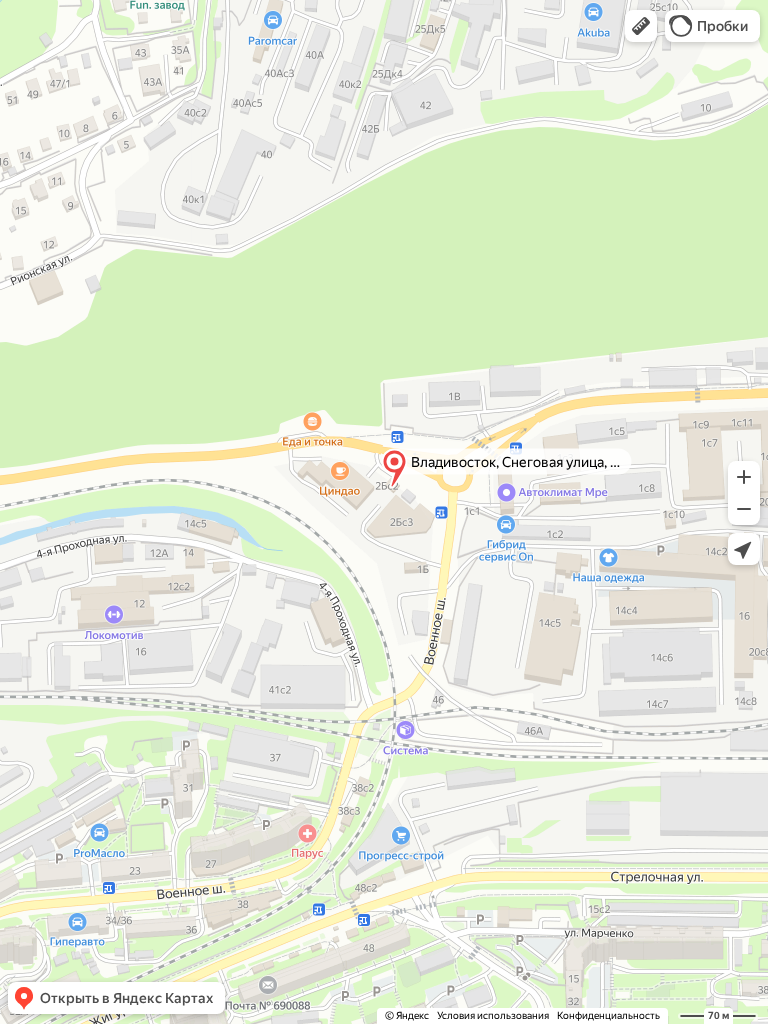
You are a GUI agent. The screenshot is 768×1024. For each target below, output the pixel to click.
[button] (641, 26)
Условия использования (493, 1015)
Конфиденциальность (608, 1015)
